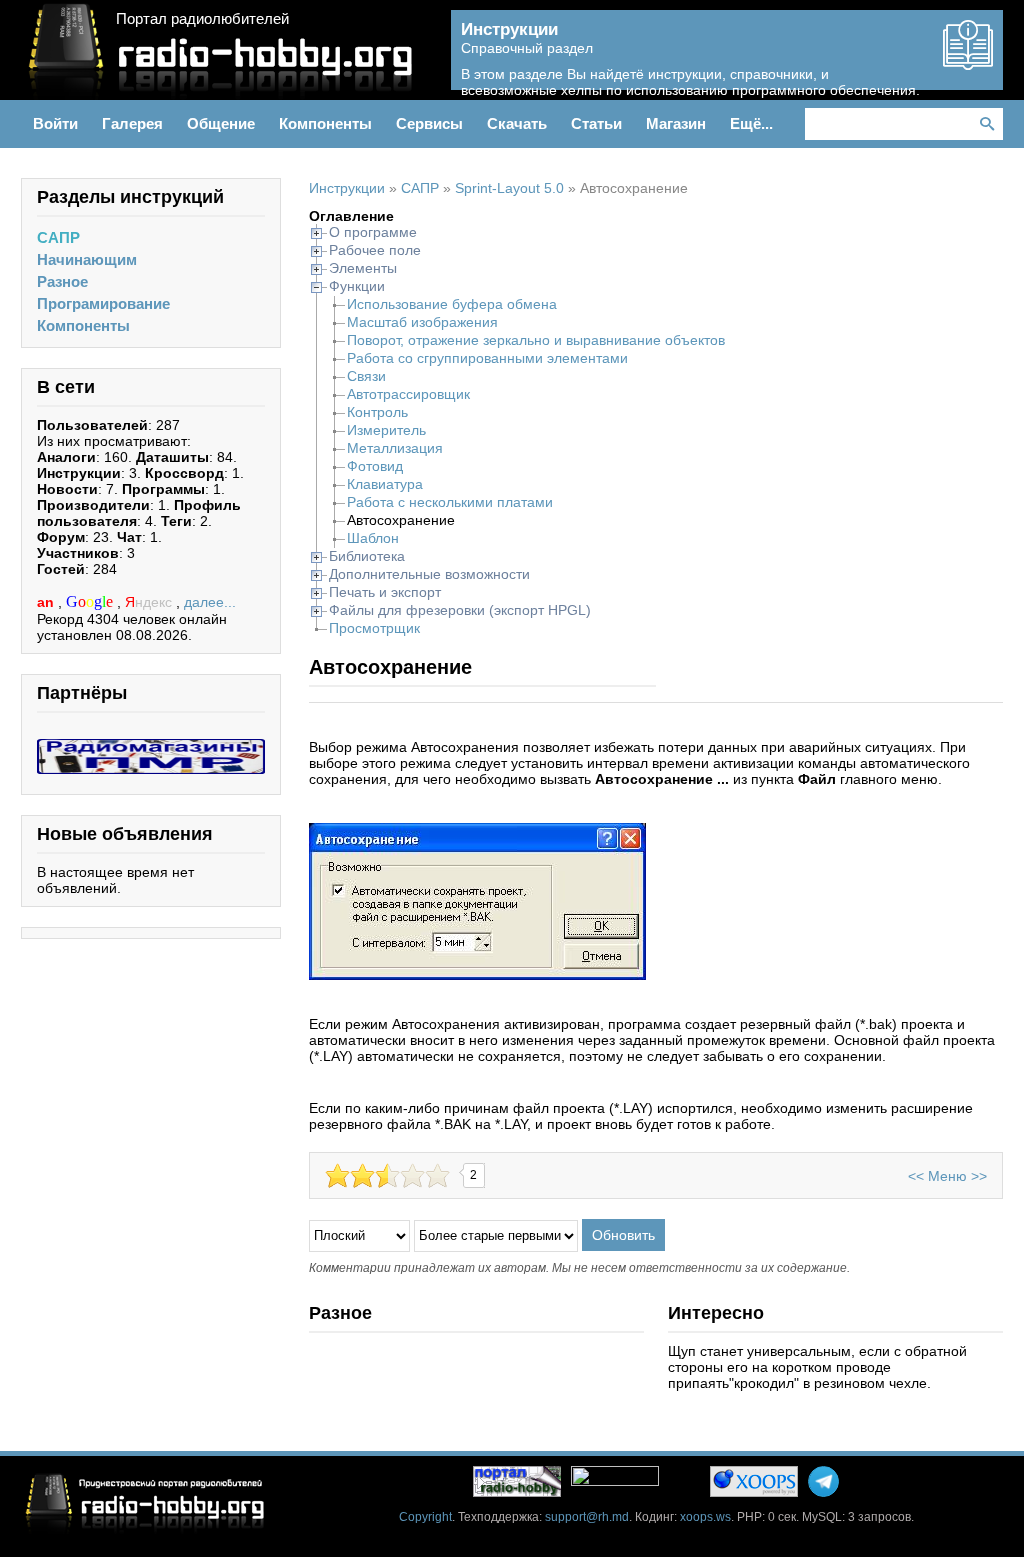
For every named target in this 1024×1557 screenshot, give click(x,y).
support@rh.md (587, 1517)
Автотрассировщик (408, 394)
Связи (366, 376)
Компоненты (83, 325)
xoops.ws (705, 1517)
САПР (58, 237)
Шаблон (373, 538)
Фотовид (375, 466)
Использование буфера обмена (452, 304)
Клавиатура (385, 484)
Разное (62, 281)
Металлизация (395, 448)
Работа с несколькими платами (450, 502)
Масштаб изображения (422, 322)
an (47, 602)
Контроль (377, 412)
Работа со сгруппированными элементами (487, 358)
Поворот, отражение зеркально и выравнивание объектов (536, 340)
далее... (210, 602)
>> (979, 1176)
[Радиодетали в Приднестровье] (151, 747)
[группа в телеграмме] (823, 1481)
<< (916, 1176)
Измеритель (386, 430)
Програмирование (103, 303)
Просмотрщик (374, 628)
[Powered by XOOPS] (754, 1481)
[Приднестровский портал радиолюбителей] (517, 1481)
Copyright (425, 1517)
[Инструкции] (968, 62)
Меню (947, 1176)
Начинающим (87, 259)
